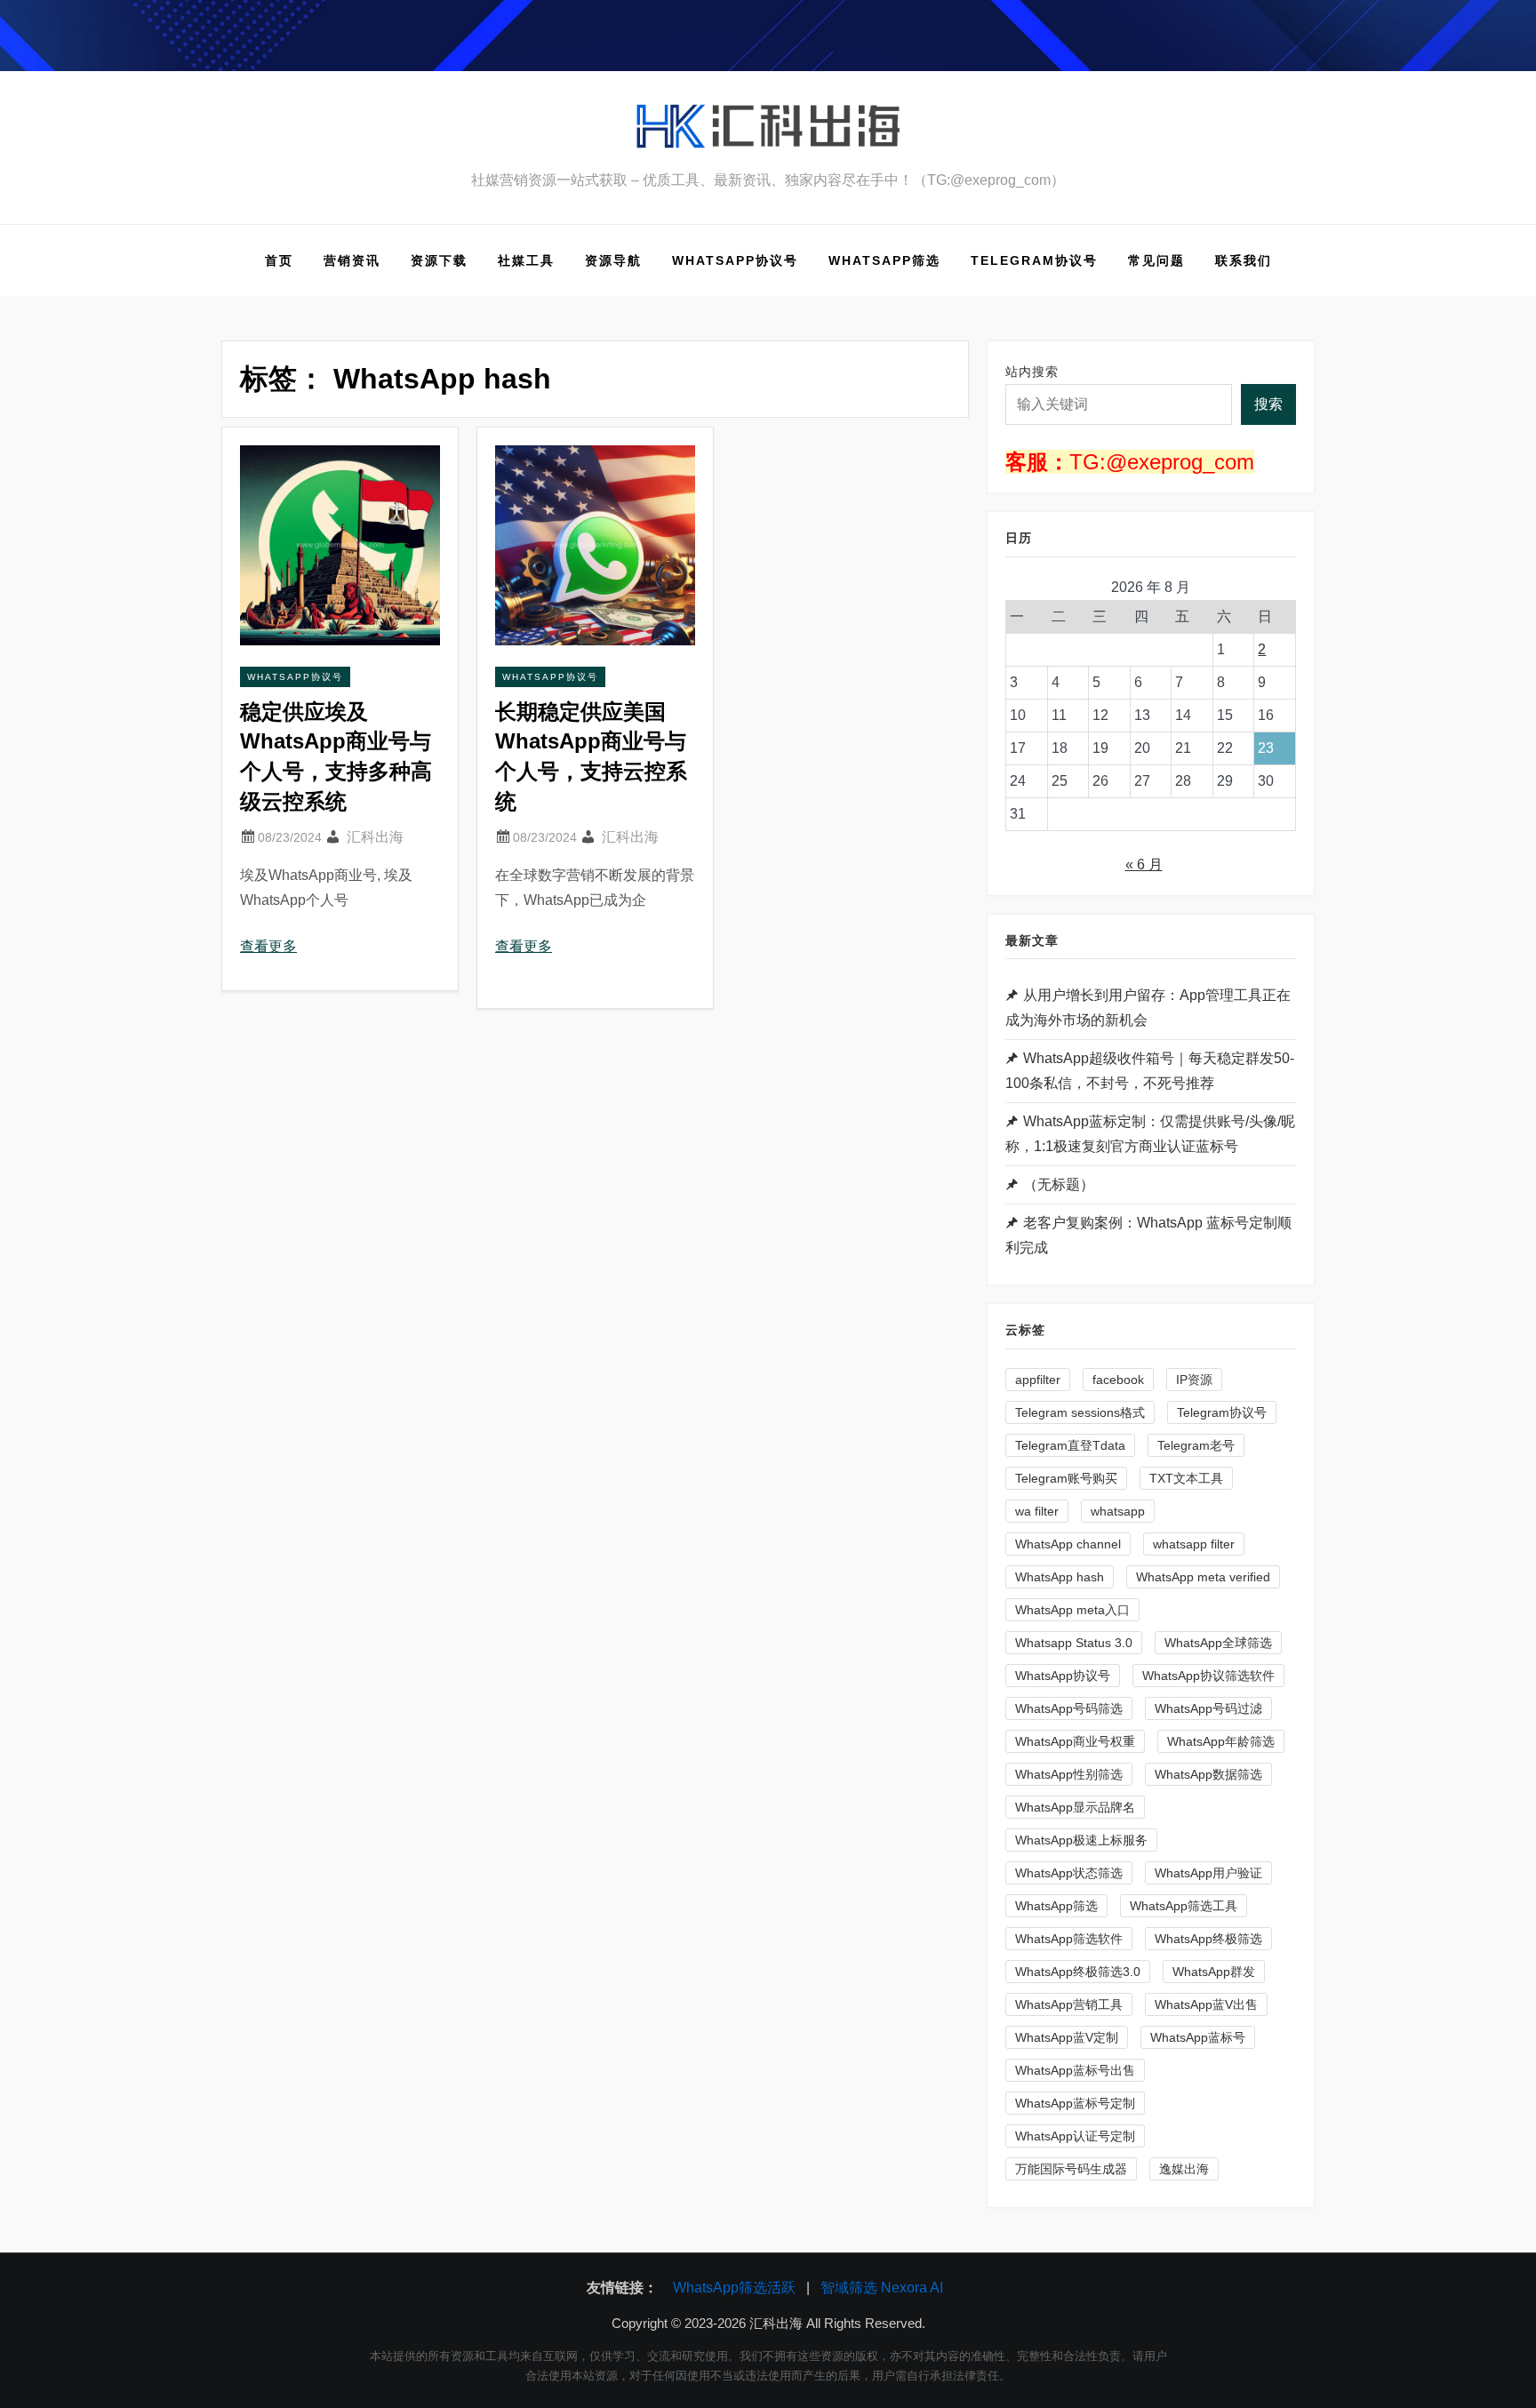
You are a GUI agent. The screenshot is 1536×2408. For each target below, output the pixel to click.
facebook (1118, 1380)
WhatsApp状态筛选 (1069, 1873)
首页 (279, 260)
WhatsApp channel (1068, 1544)
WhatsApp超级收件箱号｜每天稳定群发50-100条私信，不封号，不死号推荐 (1150, 1071)
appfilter (1038, 1380)
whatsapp (1118, 1511)
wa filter (1037, 1511)
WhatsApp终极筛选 (1208, 1939)
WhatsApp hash (1060, 1577)
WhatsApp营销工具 (1069, 2004)
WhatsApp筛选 (884, 260)
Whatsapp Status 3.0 (1074, 1643)
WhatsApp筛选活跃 (734, 2288)
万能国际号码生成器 (1071, 2169)
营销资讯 (352, 260)
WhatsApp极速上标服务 (1081, 1840)
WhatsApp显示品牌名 (1075, 1807)
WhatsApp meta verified (1203, 1577)
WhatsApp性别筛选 (1069, 1774)
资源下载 (439, 260)
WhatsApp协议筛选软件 (1208, 1676)
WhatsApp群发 (1214, 1972)
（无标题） (1059, 1184)
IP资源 (1194, 1380)
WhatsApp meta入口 (1072, 1610)
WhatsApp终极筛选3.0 (1078, 1972)
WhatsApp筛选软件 (1069, 1939)
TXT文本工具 (1186, 1478)
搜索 (1268, 404)
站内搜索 (1032, 372)
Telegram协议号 (1034, 260)
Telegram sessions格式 (1080, 1412)
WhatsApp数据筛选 (1208, 1774)
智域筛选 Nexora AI (882, 2288)
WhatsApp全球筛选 (1218, 1643)
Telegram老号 (1196, 1445)
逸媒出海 (1184, 2169)
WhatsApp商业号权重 (1075, 1741)
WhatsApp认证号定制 (1075, 2136)
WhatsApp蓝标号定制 (1075, 2103)
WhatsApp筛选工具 (1184, 1906)
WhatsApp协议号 (735, 260)
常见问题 (1156, 260)
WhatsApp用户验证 (1208, 1873)
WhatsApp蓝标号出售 (1075, 2070)
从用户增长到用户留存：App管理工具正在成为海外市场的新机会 (1148, 1008)
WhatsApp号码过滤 (1208, 1708)
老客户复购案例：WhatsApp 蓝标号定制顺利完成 (1148, 1235)
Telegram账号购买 (1066, 1478)
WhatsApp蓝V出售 (1206, 2004)
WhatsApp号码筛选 (1069, 1708)
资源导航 (613, 260)
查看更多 (268, 946)
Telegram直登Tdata (1070, 1445)
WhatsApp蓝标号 (1198, 2037)
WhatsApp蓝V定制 (1067, 2037)
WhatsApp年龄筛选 (1221, 1741)
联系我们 (1244, 260)
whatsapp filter (1194, 1544)
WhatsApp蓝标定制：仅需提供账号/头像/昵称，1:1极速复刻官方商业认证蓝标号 (1150, 1134)
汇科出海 (375, 837)
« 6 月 (1144, 864)
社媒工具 (526, 260)
